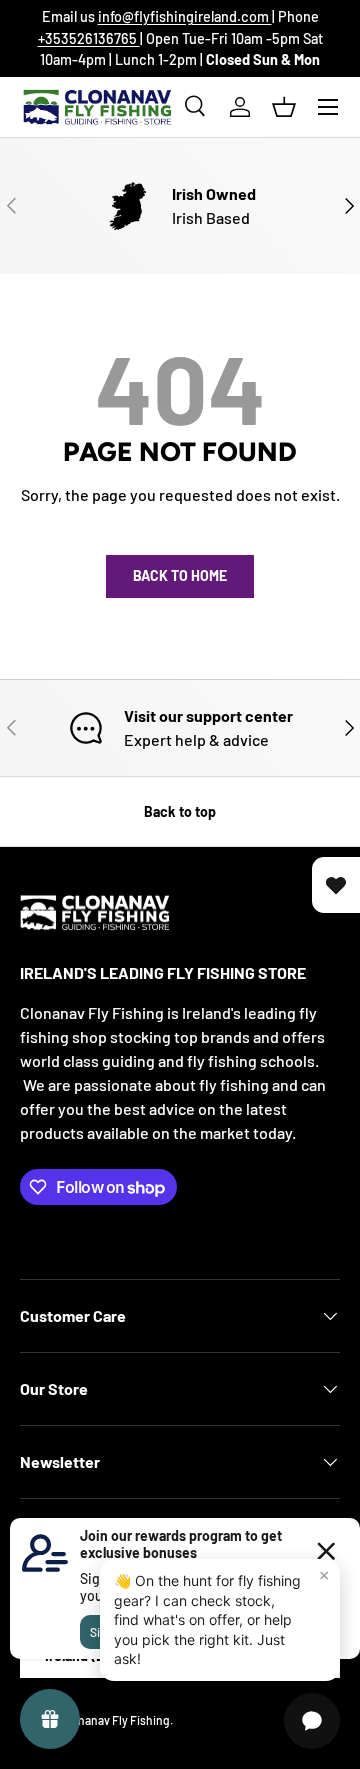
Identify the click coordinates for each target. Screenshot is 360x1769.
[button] (284, 107)
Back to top (180, 811)
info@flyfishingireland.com (185, 16)
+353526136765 (89, 38)
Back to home (180, 575)
